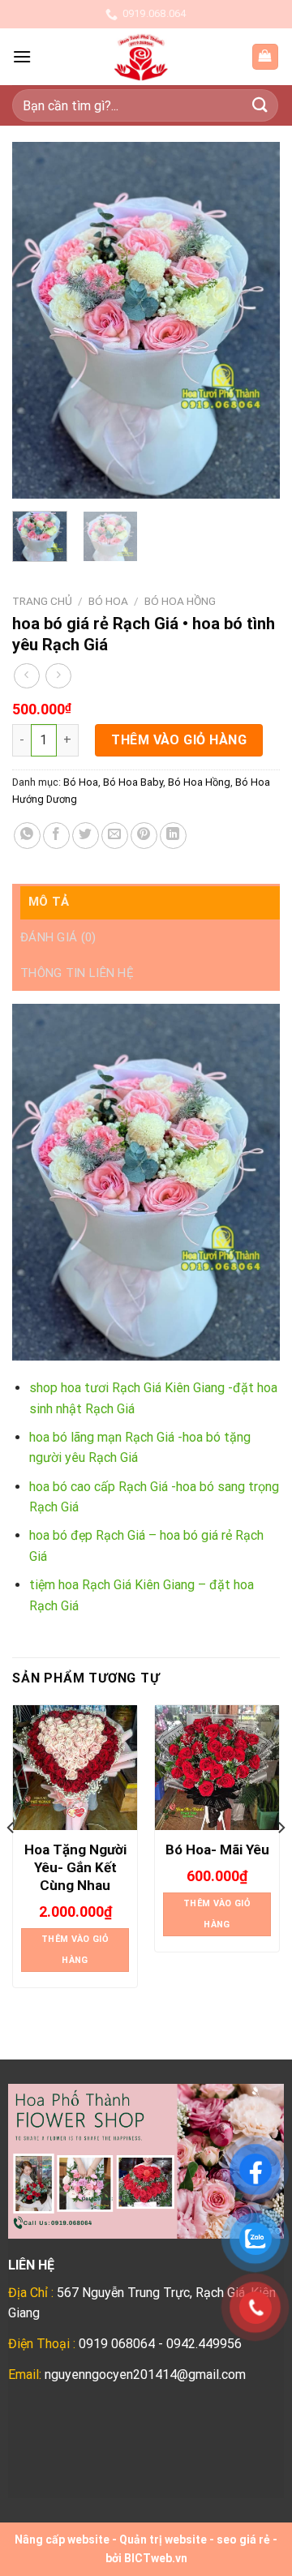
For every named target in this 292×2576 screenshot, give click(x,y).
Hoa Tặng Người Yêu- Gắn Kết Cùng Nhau (75, 1867)
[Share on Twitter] (86, 836)
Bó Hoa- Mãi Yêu (217, 1849)
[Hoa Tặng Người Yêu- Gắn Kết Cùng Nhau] (75, 1767)
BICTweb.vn (156, 2558)
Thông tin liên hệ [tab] (77, 973)
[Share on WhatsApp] (27, 836)
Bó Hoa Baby (133, 782)
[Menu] (22, 56)
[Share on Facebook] (56, 836)
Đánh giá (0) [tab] (58, 937)
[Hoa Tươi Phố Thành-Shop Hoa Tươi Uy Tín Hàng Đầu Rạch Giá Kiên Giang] (141, 57)
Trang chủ (42, 601)
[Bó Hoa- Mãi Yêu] (217, 1767)
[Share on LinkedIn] (173, 836)
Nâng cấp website (62, 2540)
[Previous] (38, 320)
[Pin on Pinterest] (144, 836)
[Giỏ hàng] (266, 57)
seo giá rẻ (243, 2540)
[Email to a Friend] (115, 836)
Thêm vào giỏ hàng (179, 740)
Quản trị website (163, 2540)
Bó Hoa (108, 601)
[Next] (254, 320)
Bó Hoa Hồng (180, 601)
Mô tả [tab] (49, 902)
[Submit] (260, 105)
